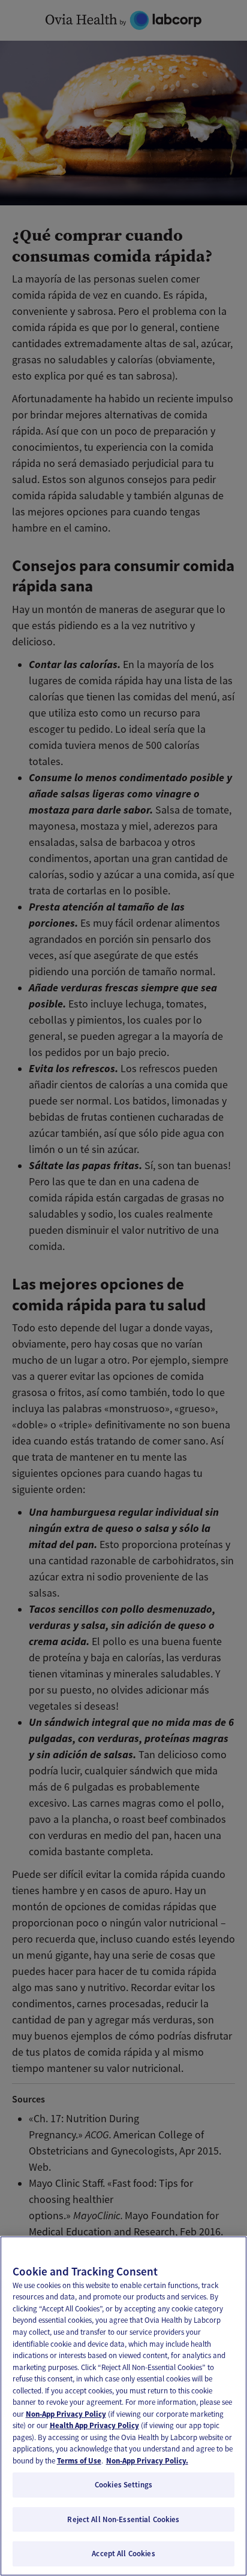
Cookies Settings (123, 2485)
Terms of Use (79, 2461)
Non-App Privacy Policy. (147, 2461)
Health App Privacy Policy (94, 2425)
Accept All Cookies (123, 2554)
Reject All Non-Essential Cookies (123, 2519)
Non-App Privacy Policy (66, 2414)
